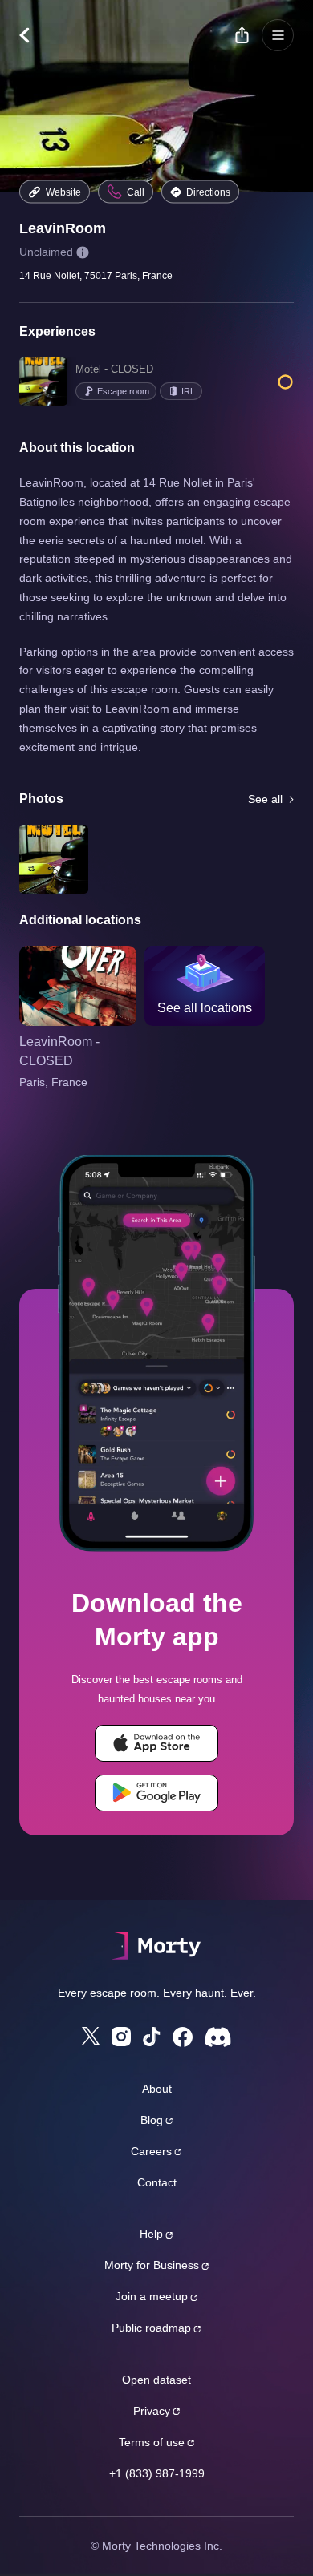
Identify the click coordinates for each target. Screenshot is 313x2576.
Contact (157, 2182)
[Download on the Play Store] (156, 1793)
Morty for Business (152, 2265)
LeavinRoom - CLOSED (59, 1051)
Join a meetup (152, 2296)
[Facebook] (183, 2037)
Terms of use (152, 2442)
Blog (152, 2120)
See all (265, 799)
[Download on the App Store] (156, 1743)
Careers (151, 2151)
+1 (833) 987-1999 (157, 2473)
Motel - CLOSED (114, 369)
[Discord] (218, 2037)
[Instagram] (121, 2037)
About (157, 2089)
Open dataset (156, 2380)
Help (151, 2234)
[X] (91, 2036)
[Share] (242, 35)
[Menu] (278, 35)
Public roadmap (151, 2328)
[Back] (33, 35)
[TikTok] (152, 2037)
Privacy (152, 2411)
